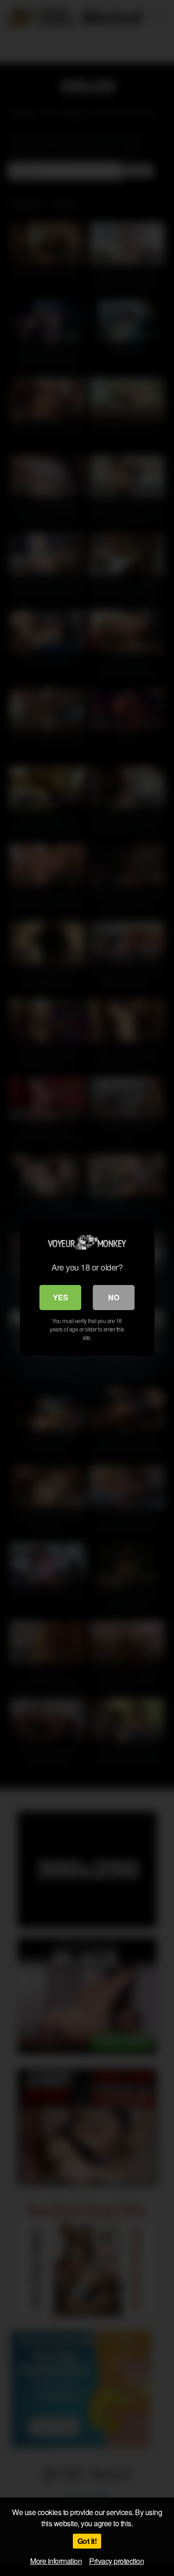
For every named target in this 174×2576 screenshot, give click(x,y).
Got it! (87, 2541)
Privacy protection (116, 2561)
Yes (61, 1297)
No (114, 1297)
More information (56, 2561)
